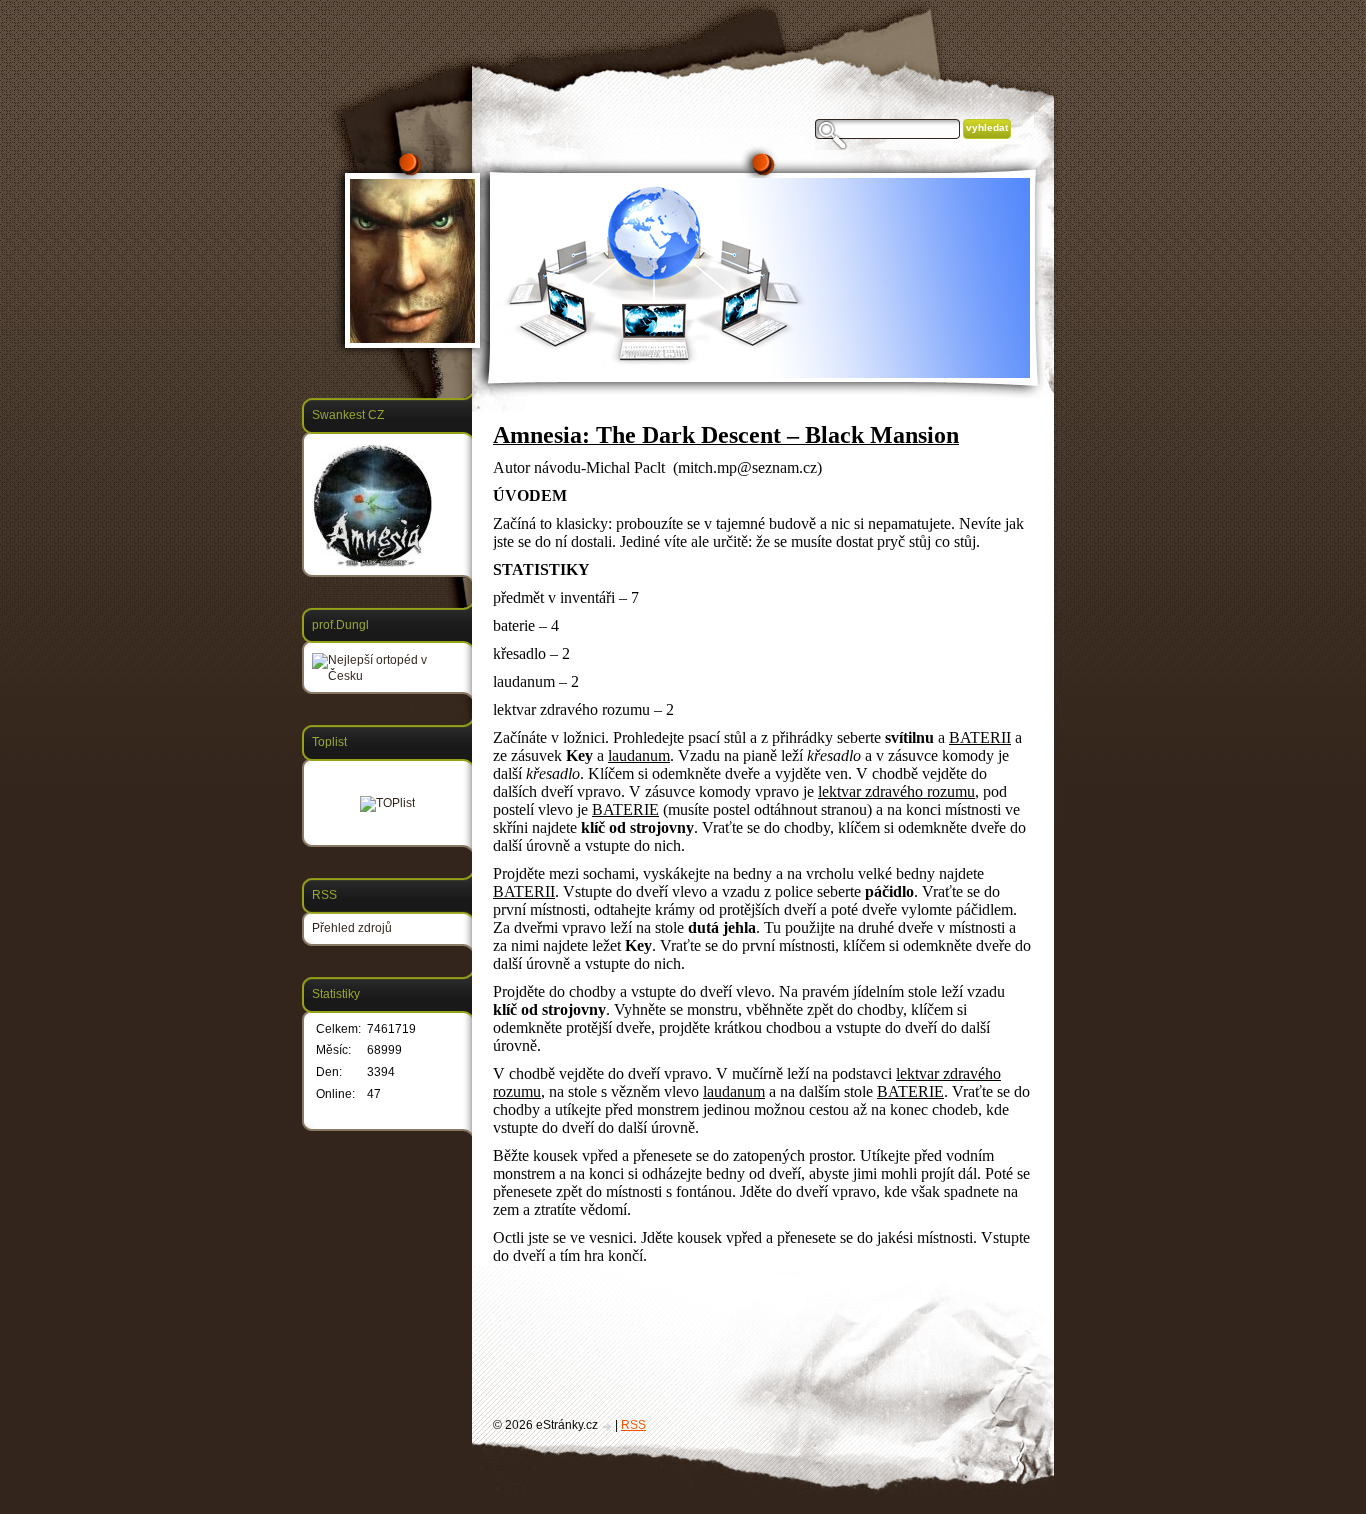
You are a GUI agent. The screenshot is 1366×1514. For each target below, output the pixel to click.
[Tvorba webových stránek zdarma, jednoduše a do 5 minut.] (608, 1426)
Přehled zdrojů (352, 928)
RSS (633, 1425)
